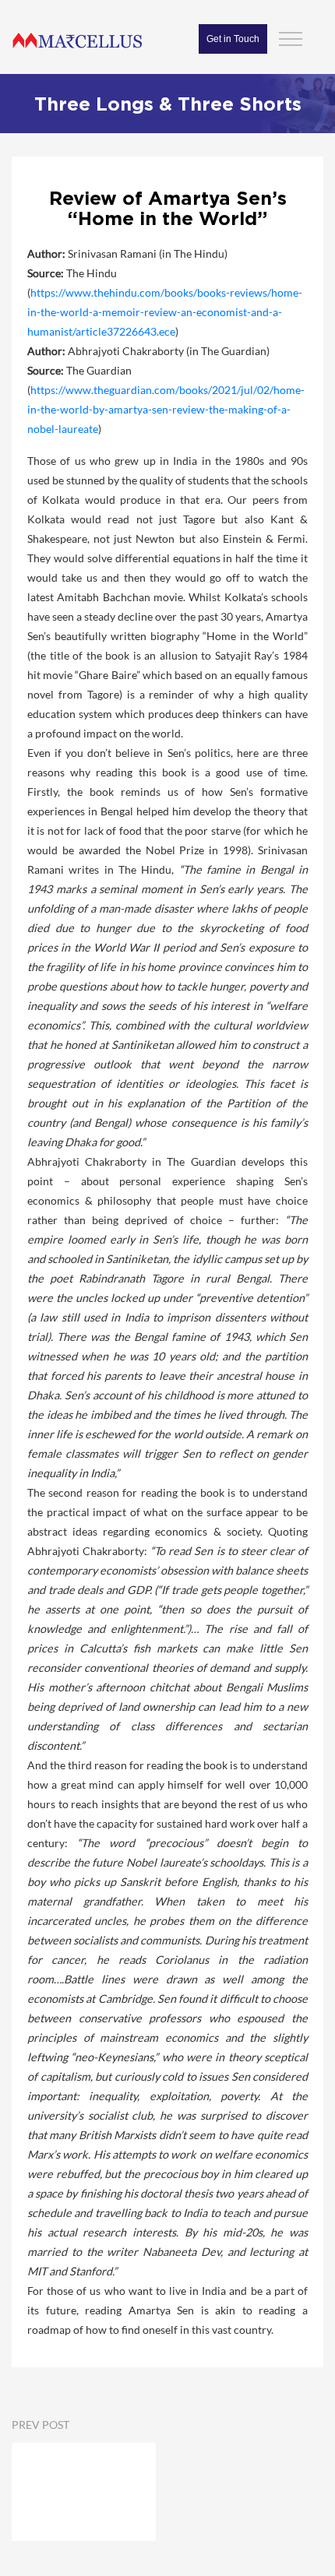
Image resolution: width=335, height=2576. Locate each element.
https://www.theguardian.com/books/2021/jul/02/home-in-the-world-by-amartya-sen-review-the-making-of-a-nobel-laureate (166, 409)
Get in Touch (233, 39)
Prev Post (41, 2425)
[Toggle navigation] (291, 37)
